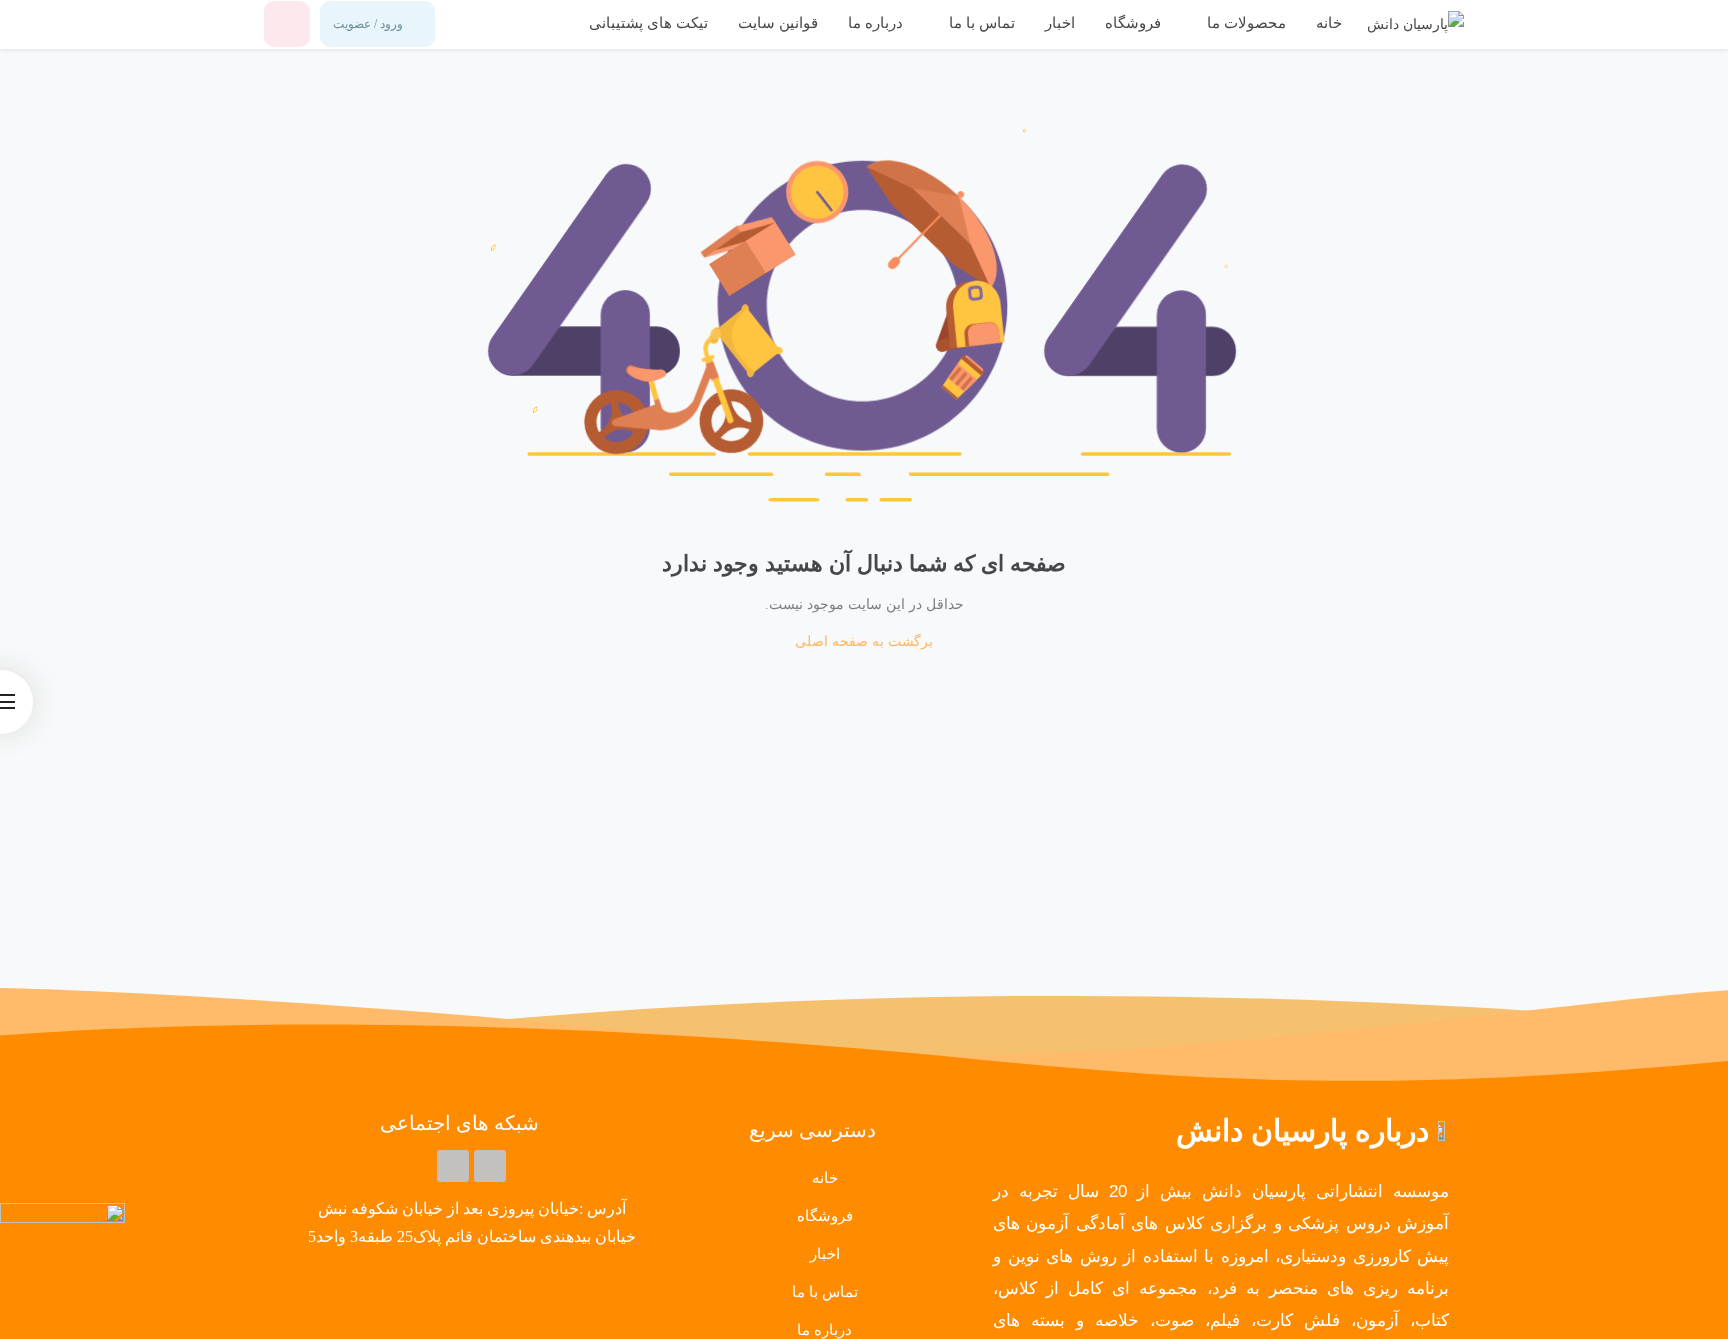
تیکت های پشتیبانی (648, 23)
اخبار (1060, 23)
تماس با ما (980, 23)
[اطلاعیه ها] (287, 24)
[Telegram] (490, 1166)
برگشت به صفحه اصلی (864, 641)
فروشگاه (1133, 23)
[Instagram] (453, 1166)
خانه (1329, 23)
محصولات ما (1244, 23)
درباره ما (875, 23)
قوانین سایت (778, 23)
